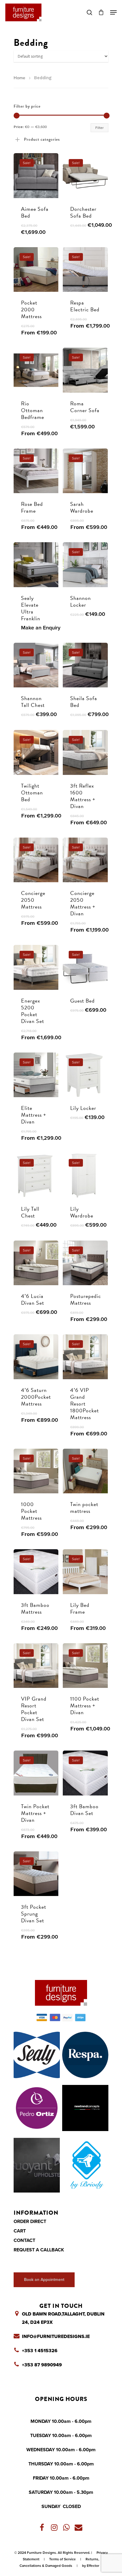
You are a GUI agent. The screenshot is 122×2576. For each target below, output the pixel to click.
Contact (24, 2240)
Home (19, 78)
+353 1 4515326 (40, 2351)
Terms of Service (62, 2559)
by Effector (91, 2566)
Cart (20, 2231)
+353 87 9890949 (42, 2365)
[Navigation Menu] (113, 12)
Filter (99, 128)
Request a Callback (39, 2250)
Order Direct (30, 2222)
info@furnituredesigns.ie (56, 2337)
